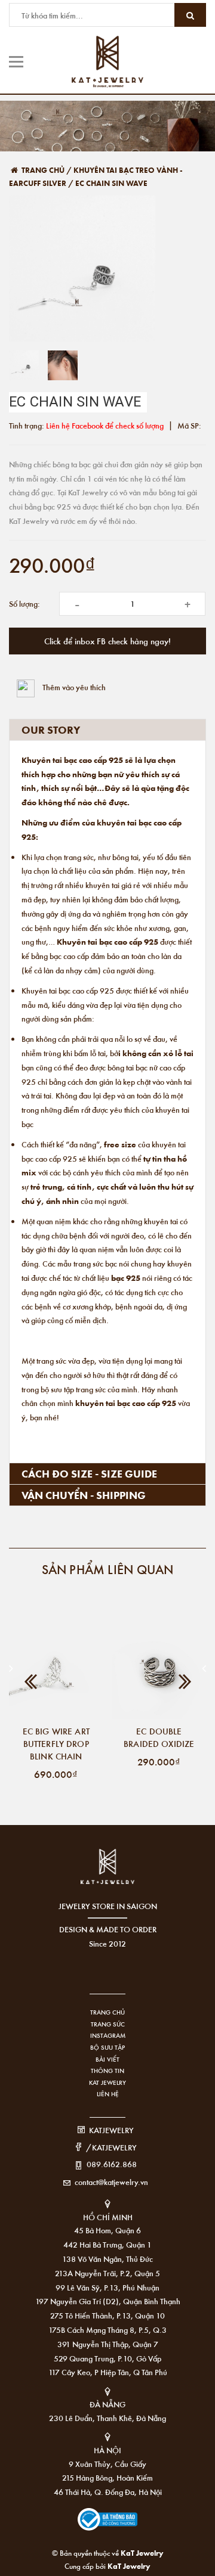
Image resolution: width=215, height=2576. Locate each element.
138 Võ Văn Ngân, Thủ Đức (107, 2259)
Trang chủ (107, 2012)
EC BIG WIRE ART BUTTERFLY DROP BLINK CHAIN (56, 1743)
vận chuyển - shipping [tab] (84, 1495)
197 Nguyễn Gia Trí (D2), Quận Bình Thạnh (108, 2301)
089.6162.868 (112, 2164)
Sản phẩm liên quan (108, 1569)
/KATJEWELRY (111, 2147)
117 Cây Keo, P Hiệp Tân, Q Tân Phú (108, 2372)
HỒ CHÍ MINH (108, 2217)
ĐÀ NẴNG (107, 2404)
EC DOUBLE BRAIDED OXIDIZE (159, 1737)
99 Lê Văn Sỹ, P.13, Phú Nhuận (107, 2287)
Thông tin (107, 2071)
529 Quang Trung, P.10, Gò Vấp (107, 2358)
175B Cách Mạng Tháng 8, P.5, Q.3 (107, 2330)
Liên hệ (108, 2094)
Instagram (108, 2035)
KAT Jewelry (107, 2082)
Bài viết (107, 2059)
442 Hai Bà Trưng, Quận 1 (107, 2244)
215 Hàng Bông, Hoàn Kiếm (107, 2477)
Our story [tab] (51, 730)
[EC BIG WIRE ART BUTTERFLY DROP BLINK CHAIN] (56, 1672)
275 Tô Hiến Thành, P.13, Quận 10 (107, 2315)
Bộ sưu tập (107, 2047)
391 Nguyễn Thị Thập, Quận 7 (108, 2344)
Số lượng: (24, 603)
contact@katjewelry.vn (111, 2182)
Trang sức (108, 2024)
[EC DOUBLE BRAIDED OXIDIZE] (159, 1672)
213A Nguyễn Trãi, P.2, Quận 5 (107, 2273)
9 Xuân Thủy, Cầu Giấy (107, 2464)
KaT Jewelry (129, 2566)
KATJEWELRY (111, 2130)
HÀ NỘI (107, 2450)
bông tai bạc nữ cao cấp (146, 1067)
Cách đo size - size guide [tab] (89, 1473)
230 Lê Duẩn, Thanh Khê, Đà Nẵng (107, 2418)
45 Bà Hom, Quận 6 (107, 2230)
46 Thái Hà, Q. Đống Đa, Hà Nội (108, 2492)
